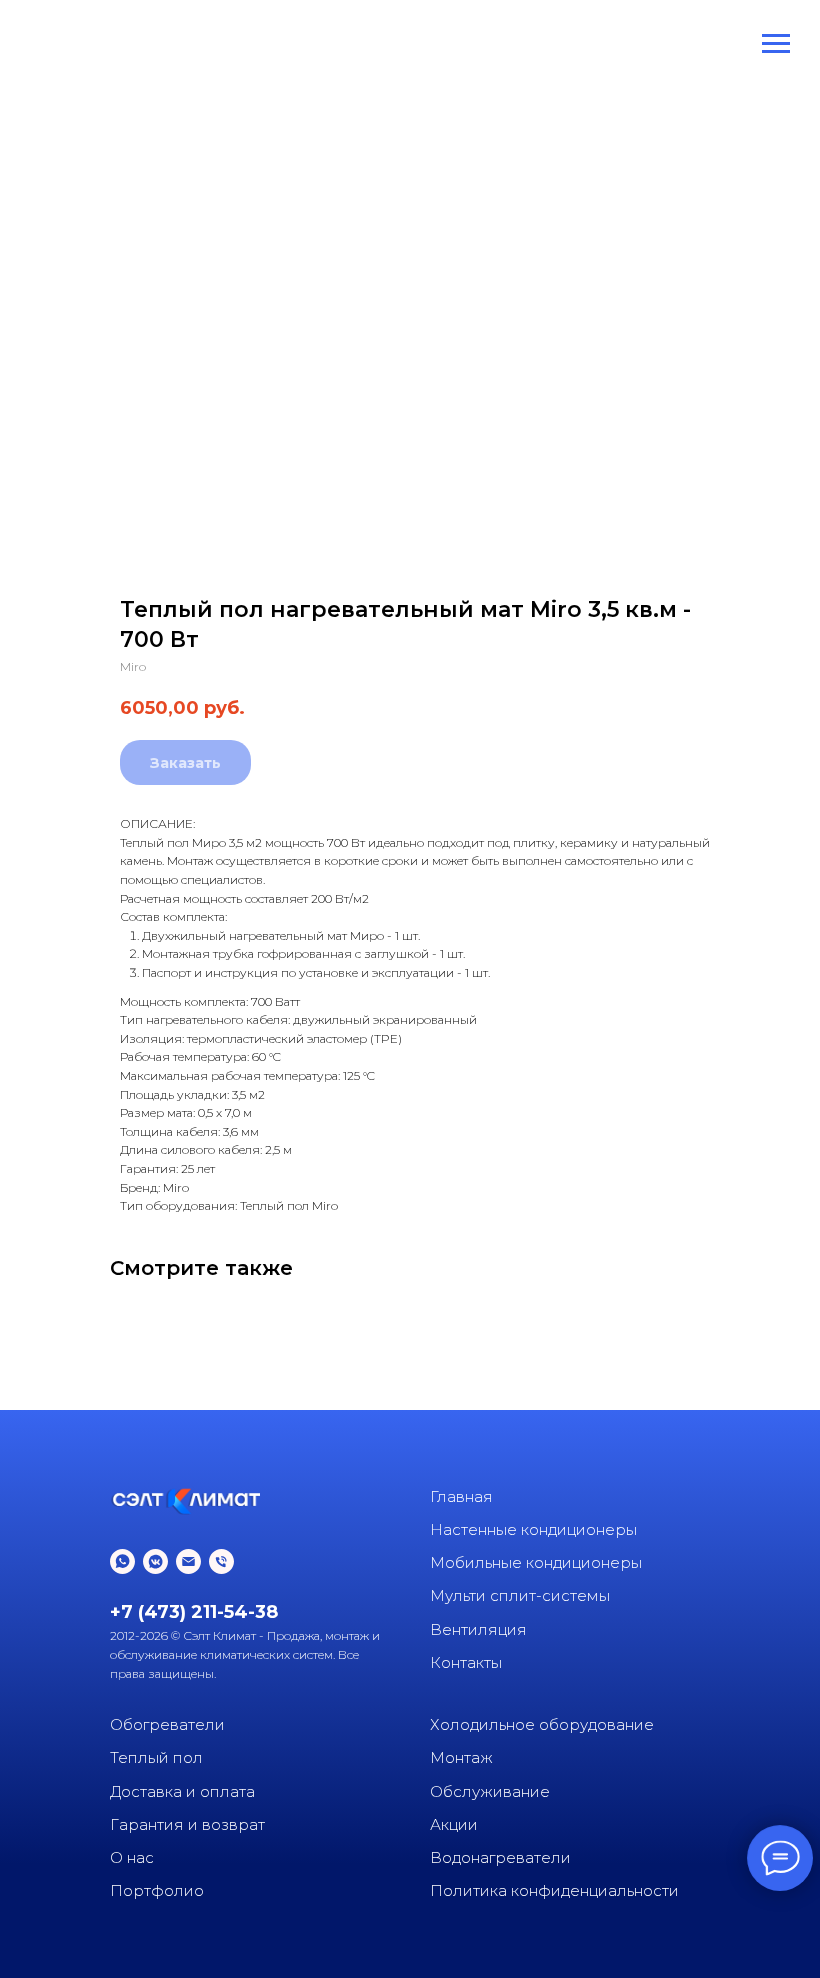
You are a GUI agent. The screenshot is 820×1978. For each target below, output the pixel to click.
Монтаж (461, 1757)
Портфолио (157, 1890)
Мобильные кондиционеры (536, 1562)
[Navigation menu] (776, 44)
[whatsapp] (122, 1561)
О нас (132, 1857)
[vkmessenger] (155, 1561)
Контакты (466, 1662)
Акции (454, 1824)
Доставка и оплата (182, 1791)
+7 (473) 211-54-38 (194, 1612)
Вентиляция (478, 1629)
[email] (188, 1561)
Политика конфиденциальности (554, 1890)
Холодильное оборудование (542, 1724)
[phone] (221, 1561)
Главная (461, 1496)
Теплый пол (156, 1757)
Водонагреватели (500, 1857)
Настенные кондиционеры (533, 1529)
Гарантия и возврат (187, 1824)
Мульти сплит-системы (520, 1595)
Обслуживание (490, 1791)
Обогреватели (167, 1724)
